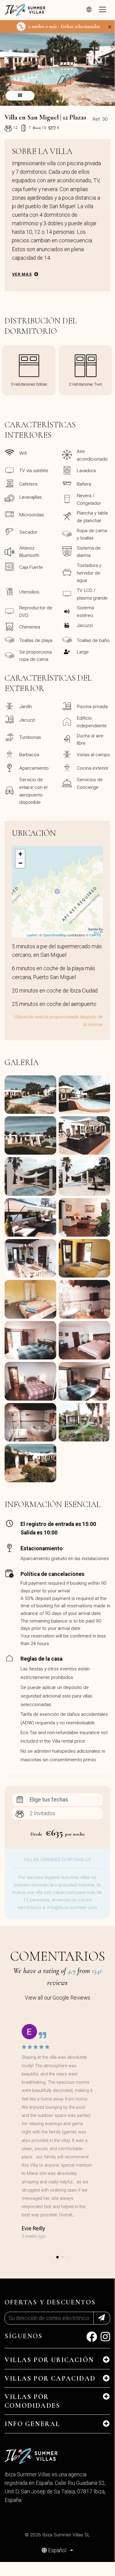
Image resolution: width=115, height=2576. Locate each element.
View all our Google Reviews (57, 1998)
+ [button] (20, 854)
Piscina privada (92, 707)
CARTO (95, 935)
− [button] (20, 863)
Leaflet (32, 935)
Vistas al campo (93, 755)
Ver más (22, 274)
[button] (57, 102)
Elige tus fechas (49, 1800)
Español (57, 2550)
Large (83, 652)
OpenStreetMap (55, 935)
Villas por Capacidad (50, 2378)
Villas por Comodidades (32, 2401)
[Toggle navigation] (102, 10)
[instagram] (105, 2339)
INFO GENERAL (32, 2424)
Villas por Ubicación (49, 2360)
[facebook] (92, 2339)
